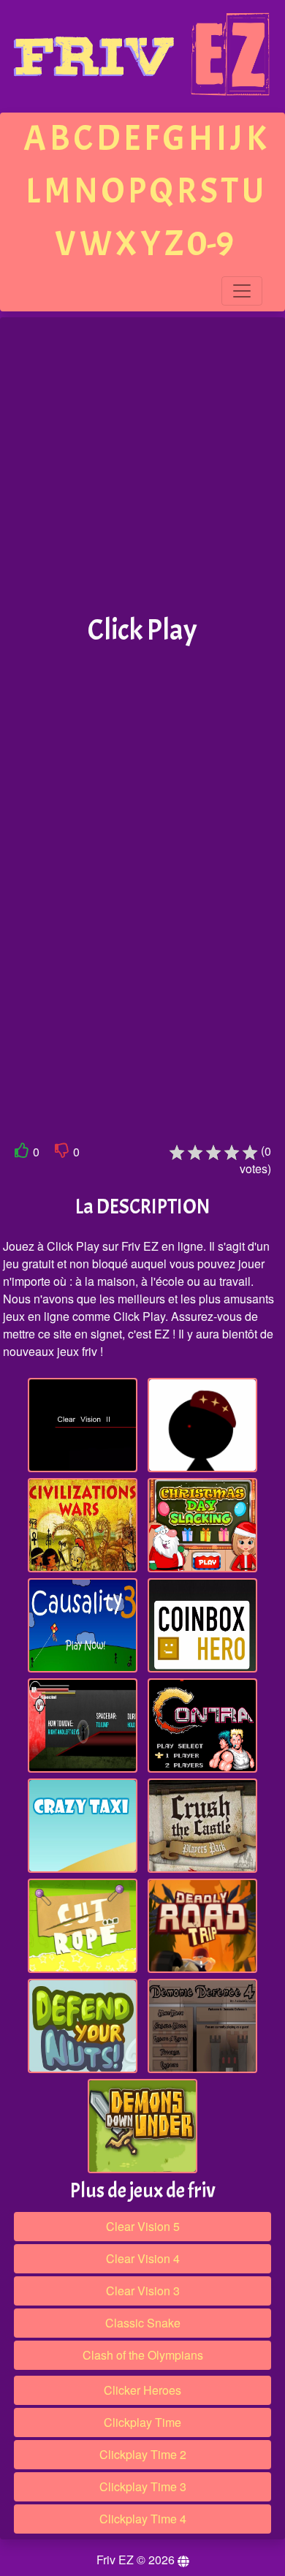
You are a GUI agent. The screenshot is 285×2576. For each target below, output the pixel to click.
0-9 (210, 244)
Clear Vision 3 (143, 2291)
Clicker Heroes (142, 2390)
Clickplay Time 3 (143, 2486)
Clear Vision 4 (143, 2258)
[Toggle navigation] (242, 291)
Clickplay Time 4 (143, 2519)
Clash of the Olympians (143, 2355)
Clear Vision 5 (143, 2226)
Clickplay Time (142, 2422)
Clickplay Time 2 (143, 2454)
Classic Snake (143, 2323)
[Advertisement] (142, 466)
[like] (22, 1153)
